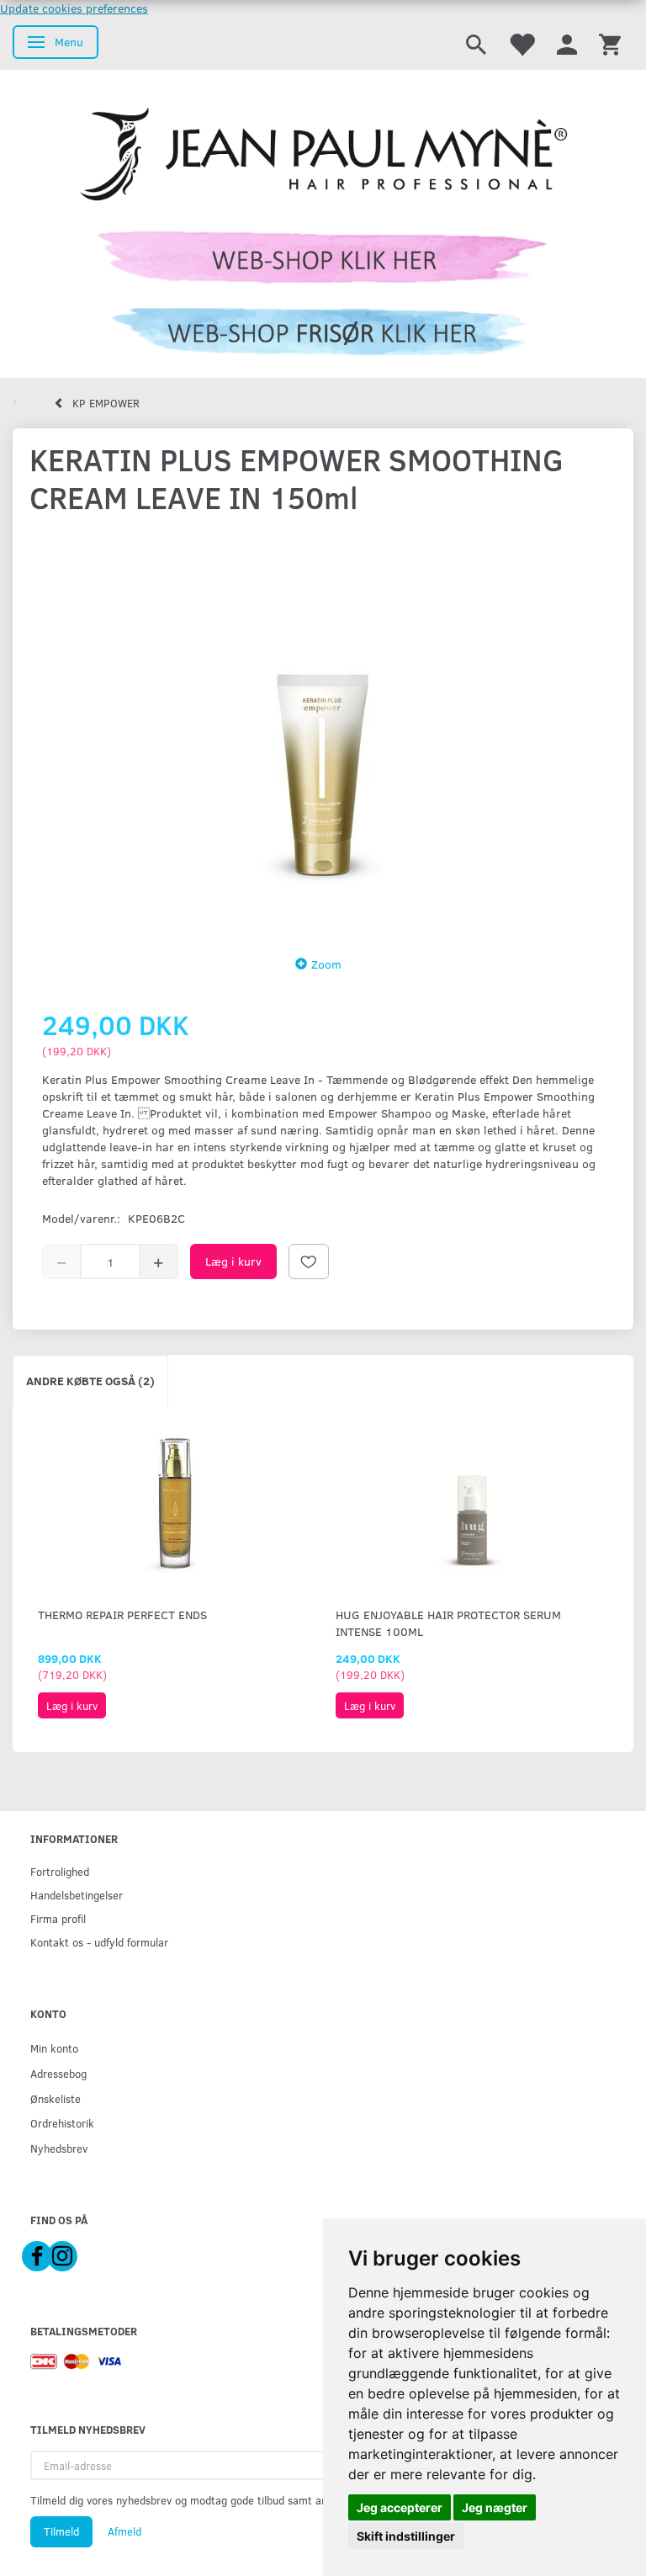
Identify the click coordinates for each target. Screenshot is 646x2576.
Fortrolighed (60, 1871)
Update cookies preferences (74, 8)
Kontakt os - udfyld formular (99, 1942)
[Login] (567, 43)
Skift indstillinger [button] (406, 2536)
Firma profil (58, 1918)
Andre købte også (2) (90, 1381)
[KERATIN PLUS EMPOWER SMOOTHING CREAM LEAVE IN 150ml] (323, 730)
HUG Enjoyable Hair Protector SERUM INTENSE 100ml (448, 1623)
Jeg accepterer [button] (400, 2507)
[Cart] (610, 43)
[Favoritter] (522, 43)
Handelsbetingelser (77, 1895)
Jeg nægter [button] (495, 2507)
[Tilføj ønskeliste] (309, 1261)
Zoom (326, 964)
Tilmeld (61, 2531)
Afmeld (124, 2531)
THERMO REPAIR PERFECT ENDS (122, 1615)
